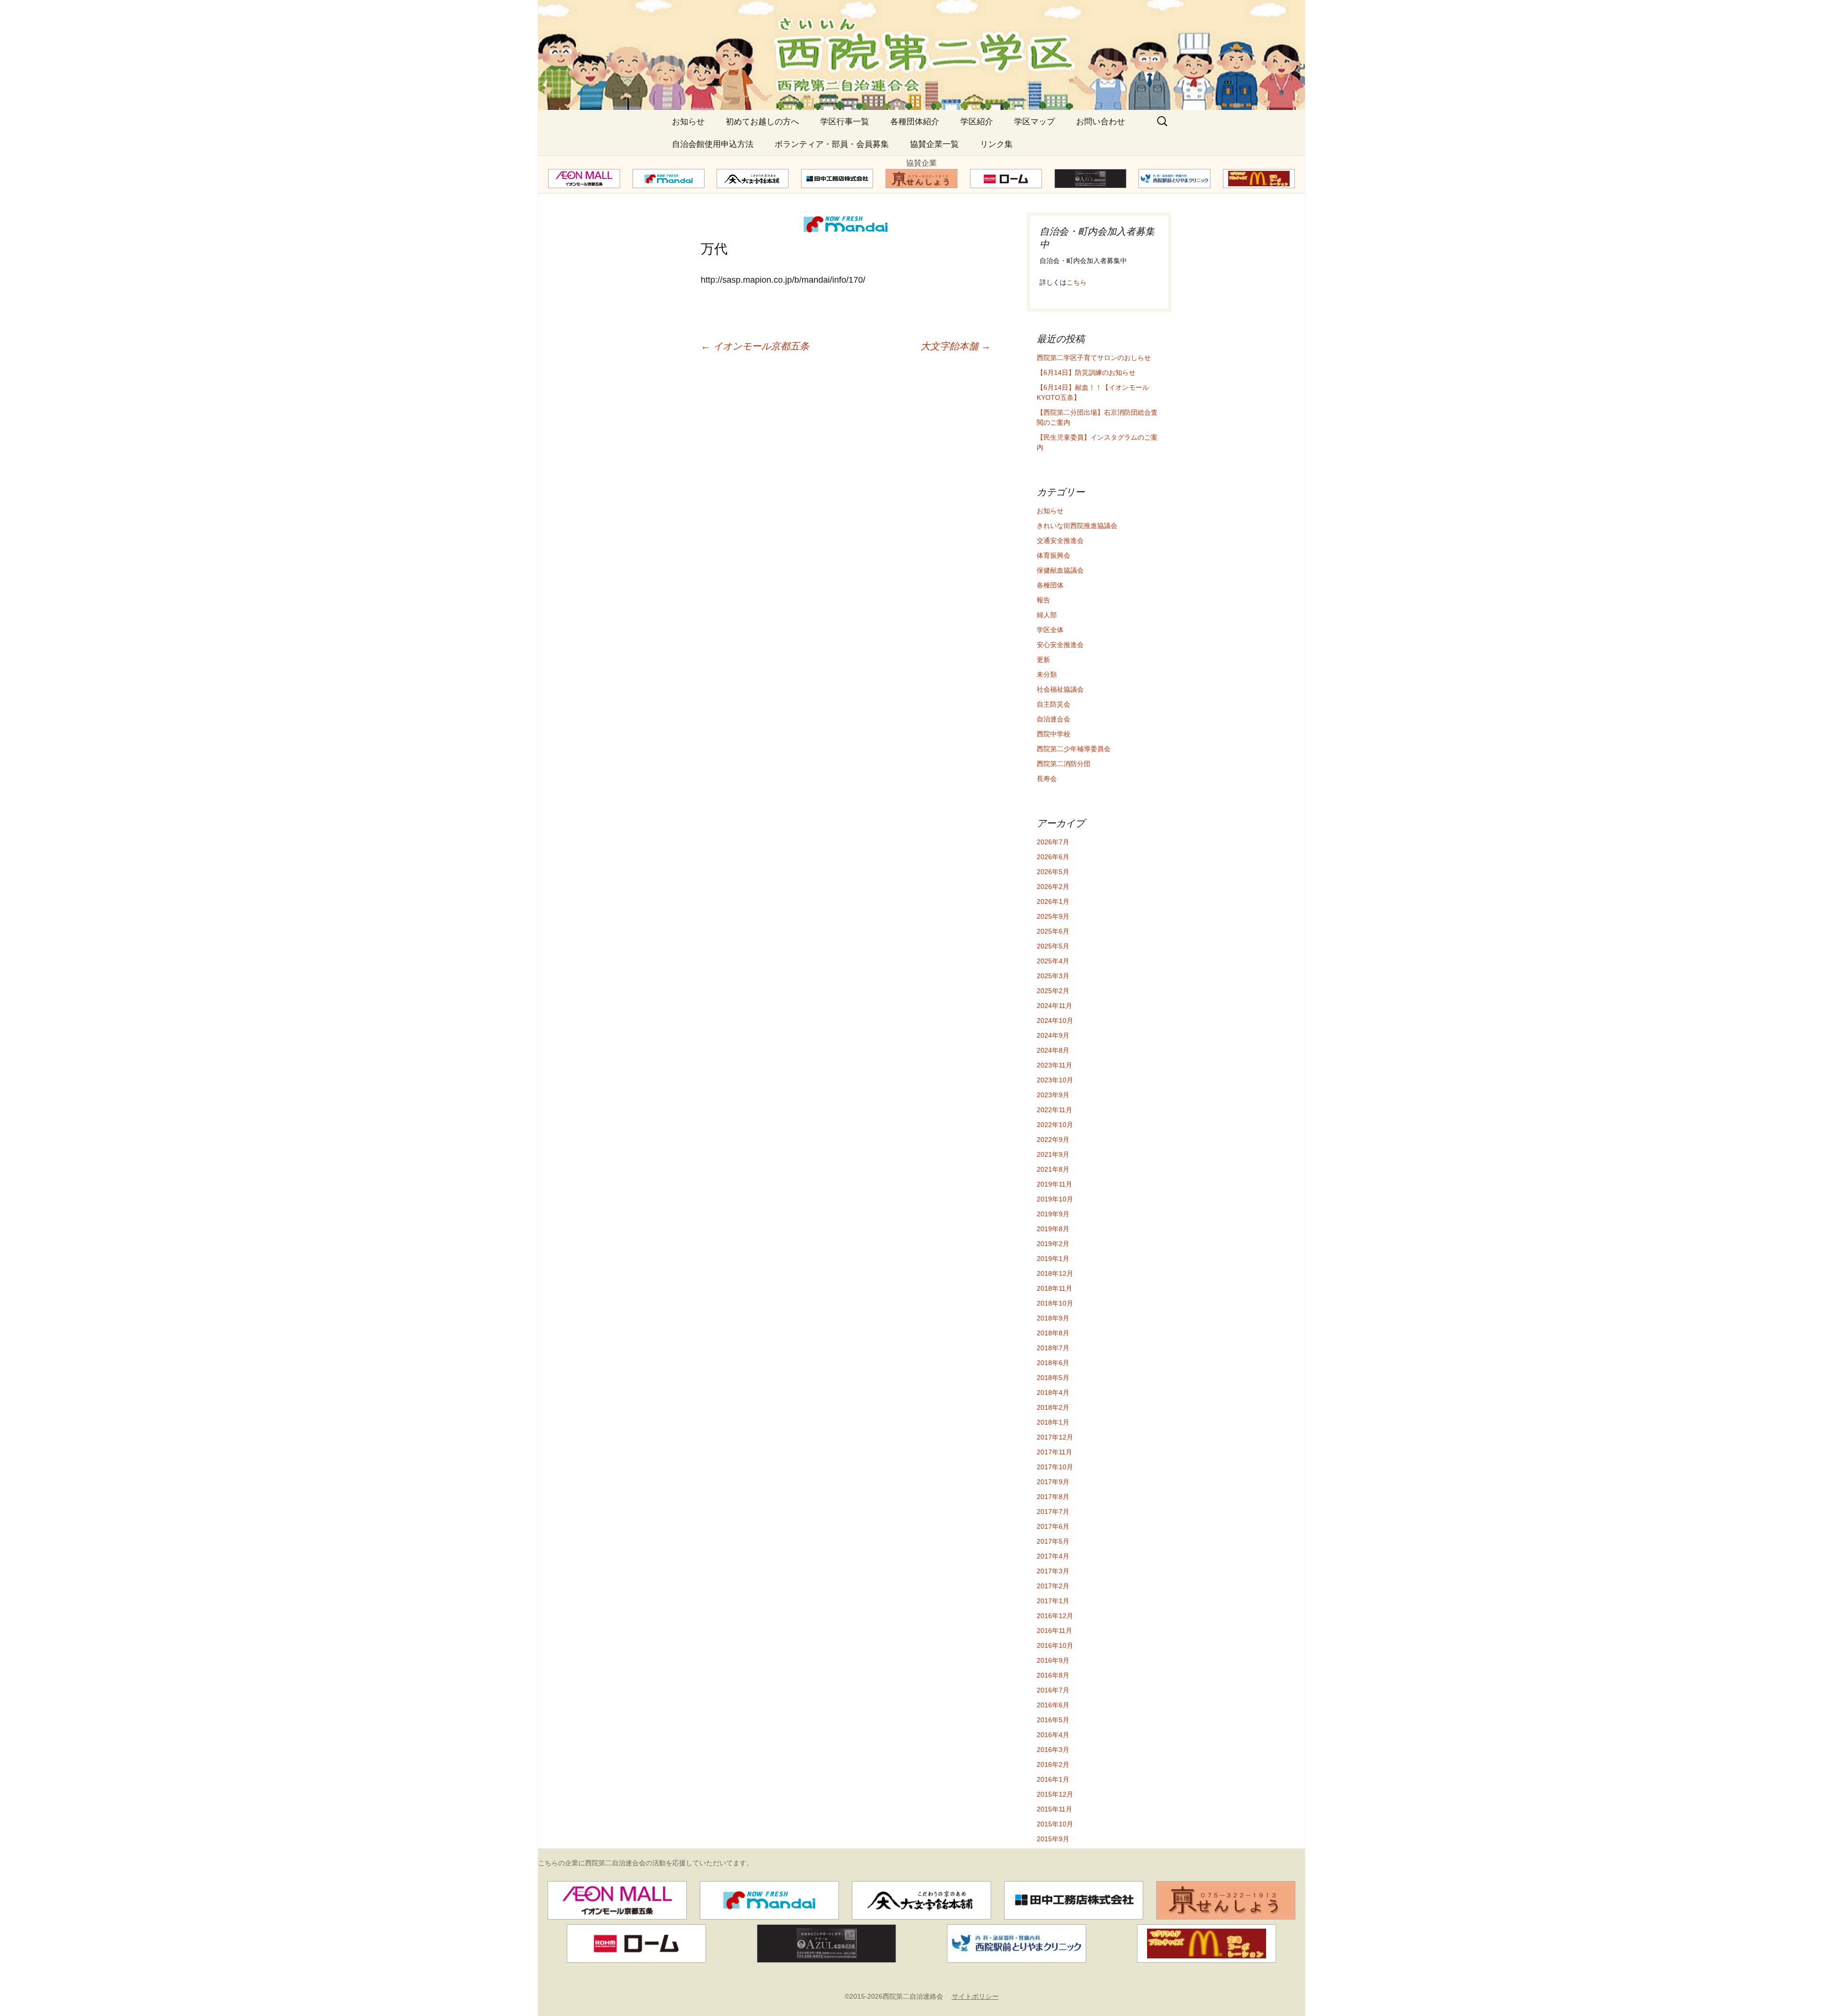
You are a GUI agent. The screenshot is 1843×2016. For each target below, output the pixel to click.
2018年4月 (1053, 1392)
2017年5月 (1053, 1541)
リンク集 (996, 144)
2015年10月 (1055, 1824)
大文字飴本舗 (956, 346)
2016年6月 (1053, 1705)
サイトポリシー (975, 1996)
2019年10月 (1055, 1199)
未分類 (1047, 674)
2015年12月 (1055, 1794)
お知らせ (688, 122)
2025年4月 (1053, 961)
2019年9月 (1053, 1214)
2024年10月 (1055, 1020)
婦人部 (1047, 615)
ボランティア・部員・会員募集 (832, 144)
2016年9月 (1053, 1660)
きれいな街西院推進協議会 (1077, 526)
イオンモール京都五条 (755, 346)
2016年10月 (1055, 1645)
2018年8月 (1053, 1333)
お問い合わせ (1101, 122)
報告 (1043, 600)
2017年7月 (1053, 1512)
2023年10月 (1055, 1080)
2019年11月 (1054, 1184)
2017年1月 (1053, 1601)
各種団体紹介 (915, 122)
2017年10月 (1055, 1467)
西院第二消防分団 (1064, 764)
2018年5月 (1053, 1378)
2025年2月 (1053, 991)
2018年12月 (1055, 1273)
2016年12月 (1055, 1616)
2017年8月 (1053, 1497)
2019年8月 (1053, 1229)
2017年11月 (1054, 1452)
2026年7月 (1053, 842)
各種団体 (1050, 585)
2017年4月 (1053, 1556)
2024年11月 (1054, 1006)
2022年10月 (1055, 1125)
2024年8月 (1053, 1050)
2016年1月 (1053, 1779)
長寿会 (1047, 779)
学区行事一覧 (845, 122)
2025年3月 (1053, 976)
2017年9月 (1053, 1482)
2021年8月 (1053, 1169)
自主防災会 (1053, 704)
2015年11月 (1054, 1809)
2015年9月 (1053, 1839)
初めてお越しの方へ (762, 122)
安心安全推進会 (1060, 645)
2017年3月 (1053, 1571)
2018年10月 (1055, 1303)
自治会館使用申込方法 (713, 144)
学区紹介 (977, 122)
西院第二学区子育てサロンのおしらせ (1094, 358)
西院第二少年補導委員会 (1074, 749)
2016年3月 (1053, 1750)
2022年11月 (1054, 1110)
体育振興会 (1053, 555)
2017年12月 (1055, 1437)
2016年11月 (1054, 1631)
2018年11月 (1054, 1288)
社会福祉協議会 (1060, 689)
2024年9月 (1053, 1035)
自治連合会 (1053, 719)
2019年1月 (1053, 1259)
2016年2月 (1053, 1764)
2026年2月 (1053, 887)
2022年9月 (1053, 1140)
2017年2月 (1053, 1586)
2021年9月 (1053, 1154)
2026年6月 (1053, 857)
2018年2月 (1053, 1407)
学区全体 (1050, 630)
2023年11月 (1054, 1065)
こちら (1077, 282)
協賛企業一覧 (934, 144)
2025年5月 (1053, 946)
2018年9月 (1053, 1318)
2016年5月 (1053, 1720)
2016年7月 (1053, 1690)
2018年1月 (1053, 1422)
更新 (1043, 660)
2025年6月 (1053, 931)
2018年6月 (1053, 1363)
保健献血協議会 (1060, 570)
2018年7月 (1053, 1348)
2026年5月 (1053, 872)
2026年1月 (1053, 901)
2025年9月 (1053, 916)
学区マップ (1035, 122)
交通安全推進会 (1060, 540)
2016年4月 (1053, 1735)
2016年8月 (1053, 1675)
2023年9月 (1053, 1095)
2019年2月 (1053, 1244)
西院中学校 (1053, 734)
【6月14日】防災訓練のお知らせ (1086, 372)
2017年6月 (1053, 1526)
